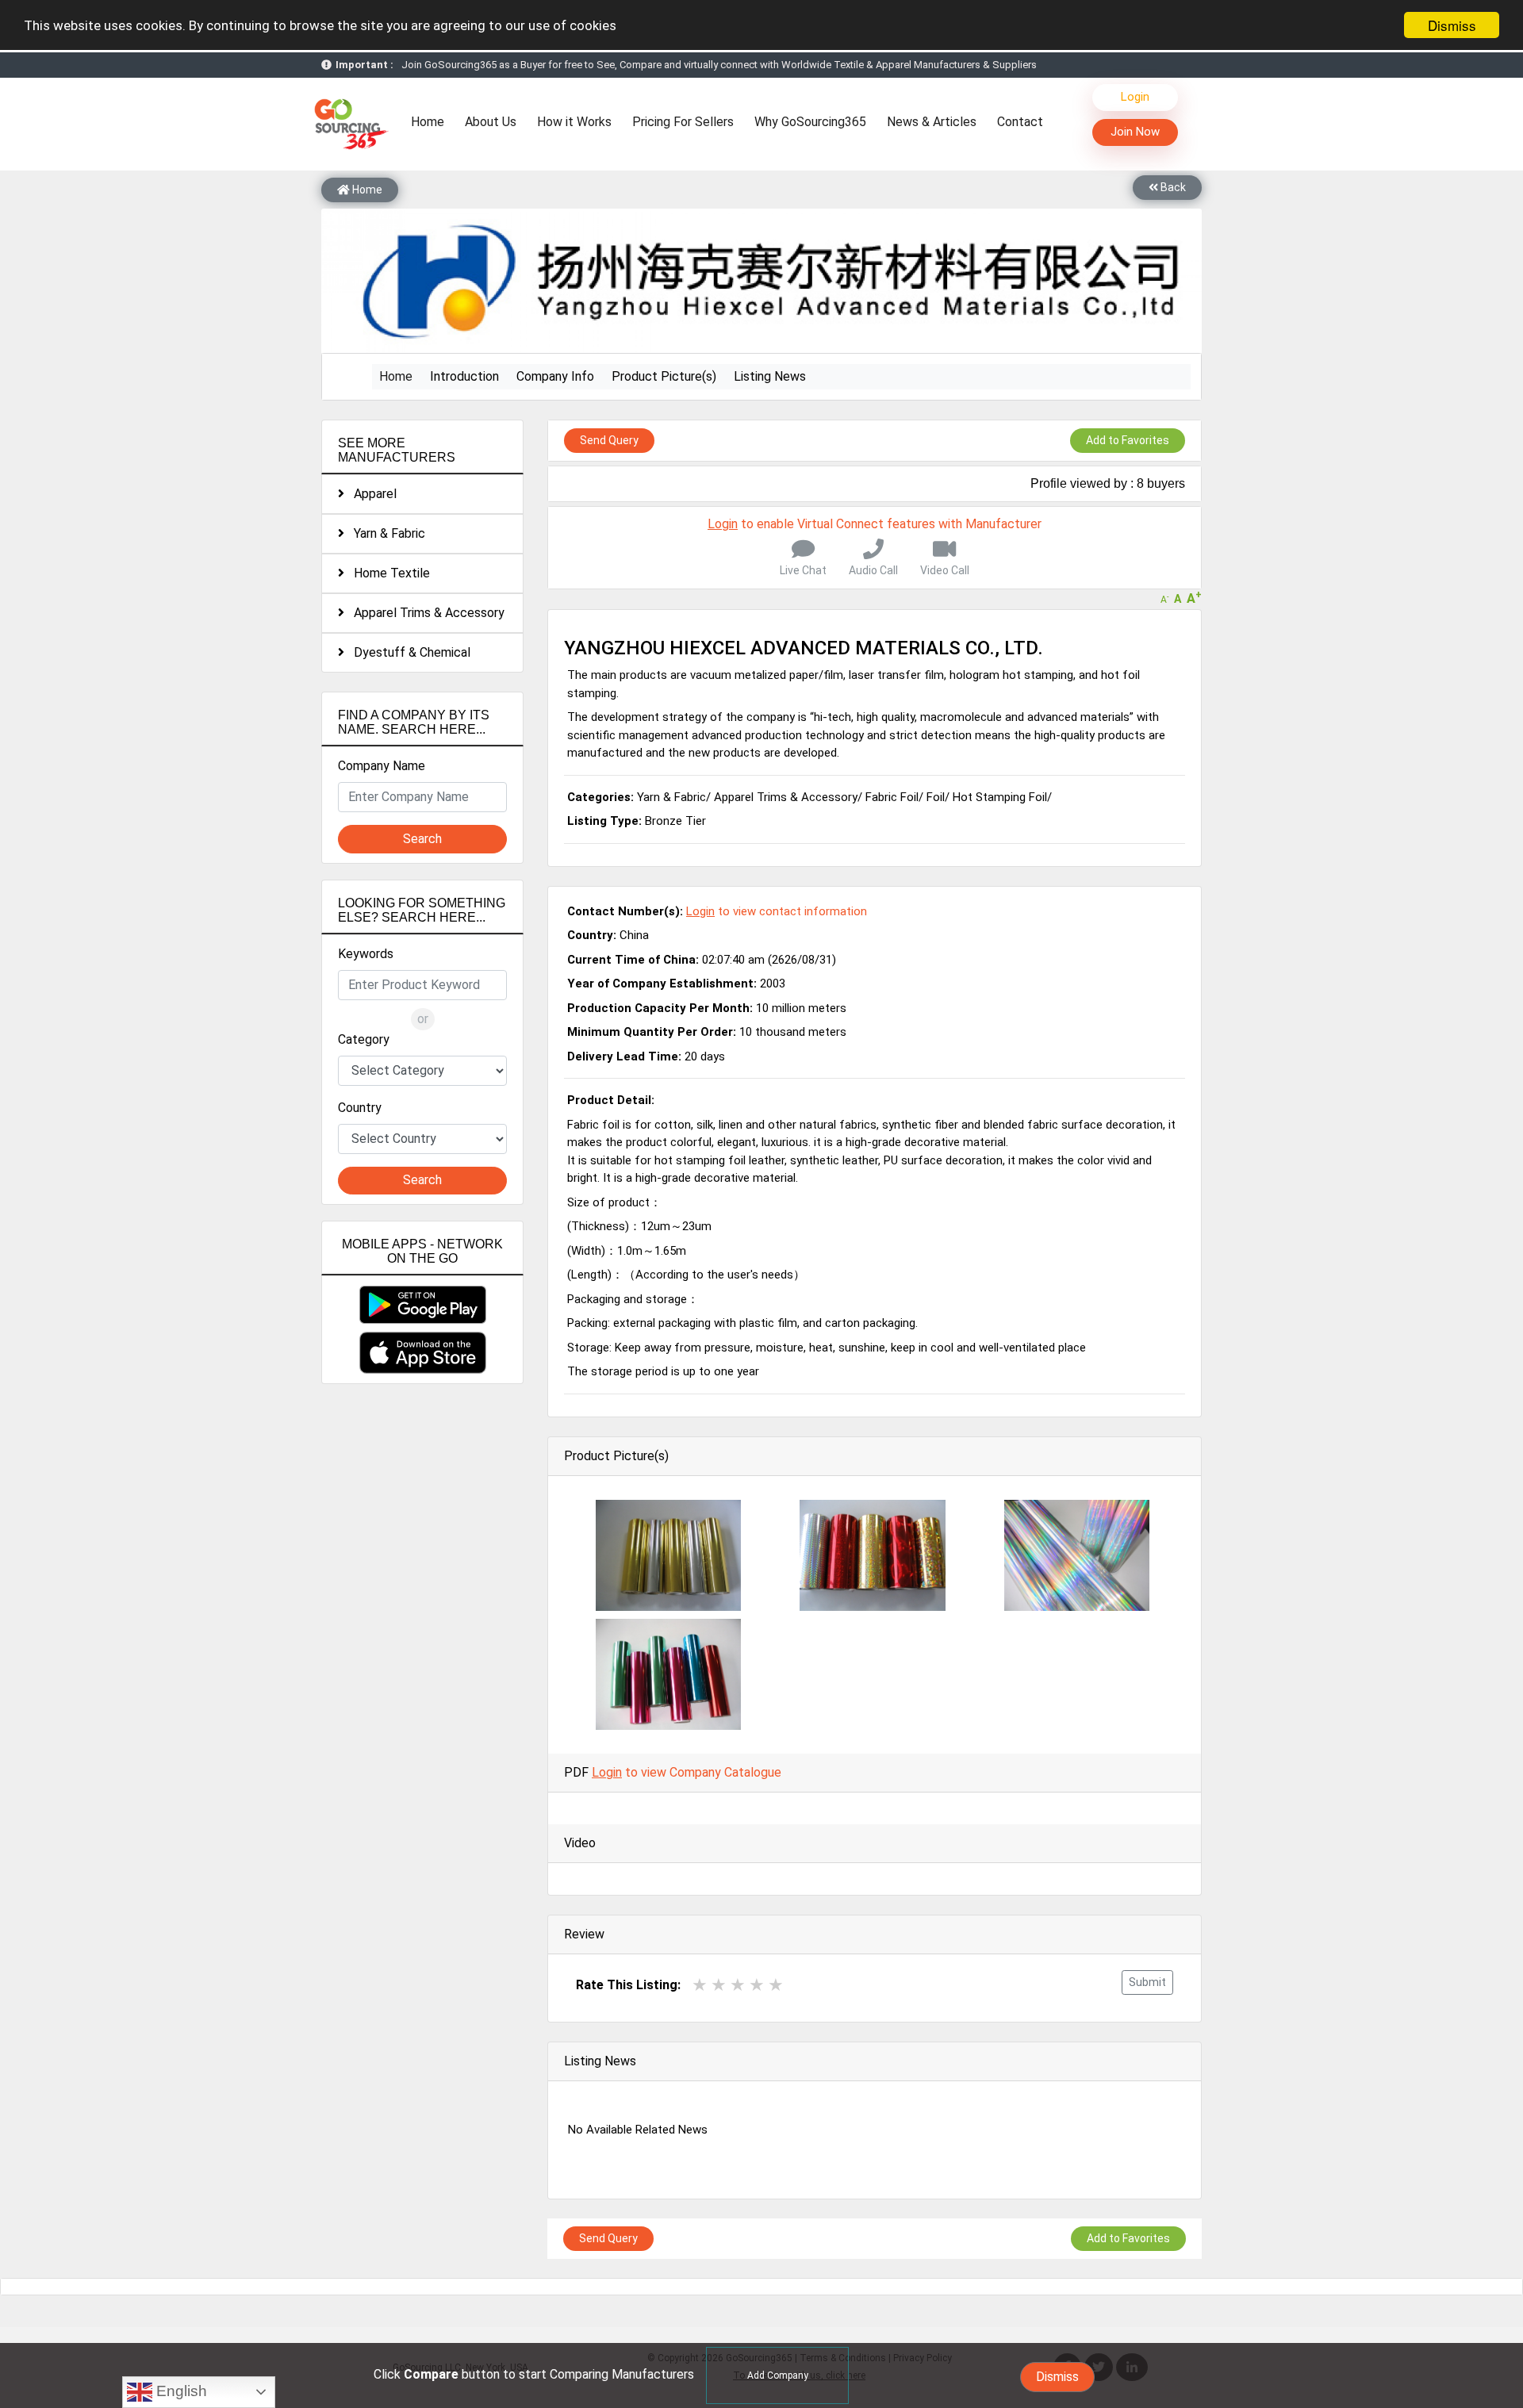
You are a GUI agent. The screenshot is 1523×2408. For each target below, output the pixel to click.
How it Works (574, 122)
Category (364, 1039)
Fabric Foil (892, 797)
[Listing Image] (668, 1554)
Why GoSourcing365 (810, 122)
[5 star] (776, 1985)
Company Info (555, 376)
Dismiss (1452, 25)
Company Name (382, 766)
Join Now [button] (1135, 132)
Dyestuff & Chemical (407, 652)
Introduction (464, 376)
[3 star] (738, 1985)
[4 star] (757, 1985)
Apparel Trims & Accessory (424, 613)
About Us (491, 122)
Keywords (366, 954)
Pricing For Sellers (683, 122)
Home (432, 121)
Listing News (770, 376)
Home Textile (387, 573)
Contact (1020, 122)
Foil (936, 797)
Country (360, 1108)
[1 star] (700, 1985)
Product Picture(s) (664, 376)
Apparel (370, 494)
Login (1135, 97)
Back (1172, 187)
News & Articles (932, 122)
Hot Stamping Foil (1000, 797)
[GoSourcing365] (349, 123)
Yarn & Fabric (385, 533)
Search (422, 839)
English (180, 2391)
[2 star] (719, 1985)
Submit (1147, 1982)
